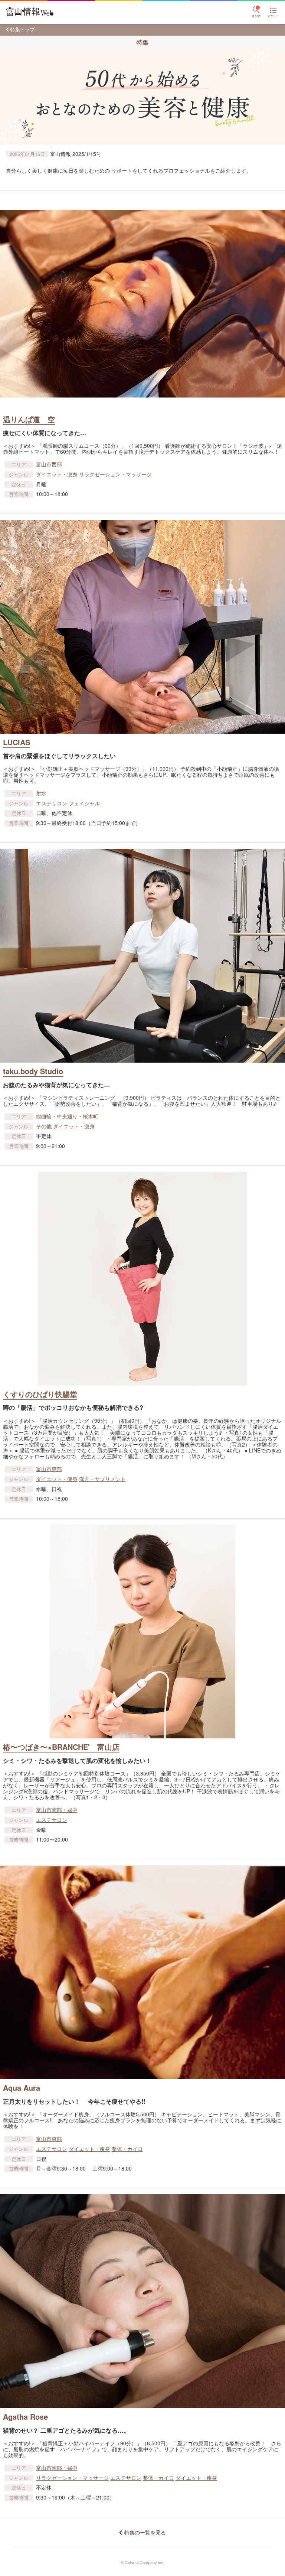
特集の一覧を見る (145, 2532)
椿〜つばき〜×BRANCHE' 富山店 (61, 1747)
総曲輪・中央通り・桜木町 (67, 1116)
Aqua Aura (22, 2088)
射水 (41, 793)
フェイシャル (84, 803)
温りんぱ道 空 (29, 419)
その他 (44, 1126)
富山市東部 (49, 1469)
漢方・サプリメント (102, 1479)
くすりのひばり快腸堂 (40, 1394)
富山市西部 (49, 464)
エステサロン (52, 803)
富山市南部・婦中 (57, 1810)
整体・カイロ (127, 2149)
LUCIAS (17, 742)
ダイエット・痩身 (57, 474)
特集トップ (22, 29)
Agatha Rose (25, 2417)
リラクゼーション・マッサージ (115, 474)
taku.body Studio (33, 1071)
